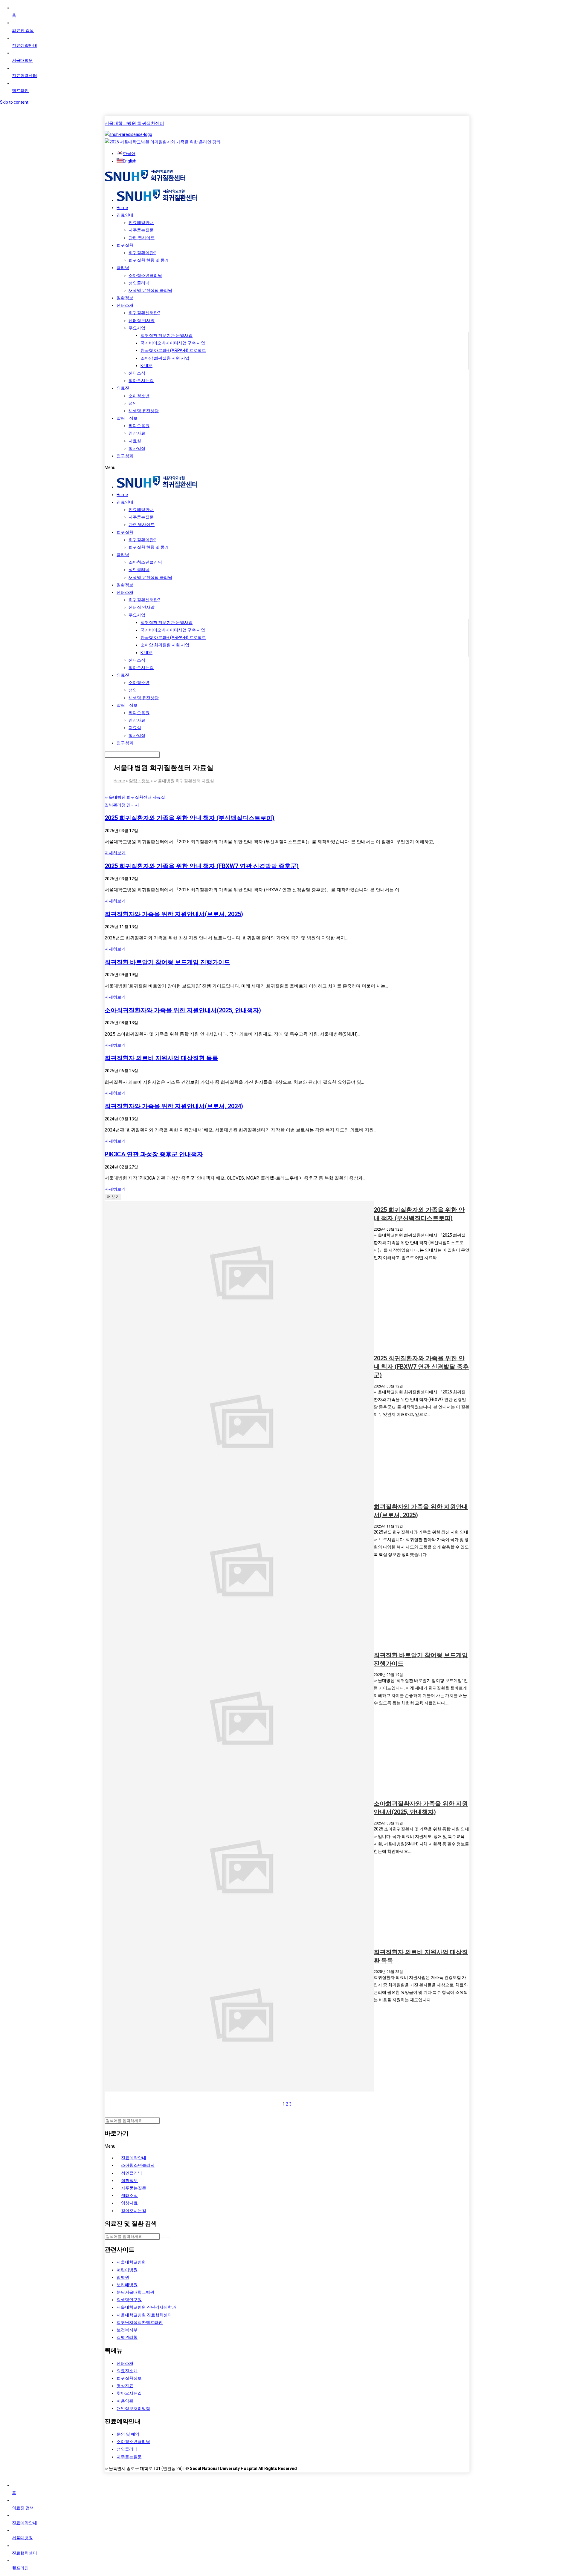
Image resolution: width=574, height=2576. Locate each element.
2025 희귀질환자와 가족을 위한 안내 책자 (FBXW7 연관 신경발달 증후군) (202, 866)
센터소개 (125, 305)
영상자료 (137, 433)
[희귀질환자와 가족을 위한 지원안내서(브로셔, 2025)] (239, 1572)
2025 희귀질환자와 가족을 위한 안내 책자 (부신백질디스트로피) (190, 818)
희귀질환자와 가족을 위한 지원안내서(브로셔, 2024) (174, 1106)
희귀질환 (125, 245)
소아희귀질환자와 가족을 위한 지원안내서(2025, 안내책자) (183, 1010)
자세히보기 (115, 853)
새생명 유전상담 (144, 411)
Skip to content (14, 102)
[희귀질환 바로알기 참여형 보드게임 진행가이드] (239, 1720)
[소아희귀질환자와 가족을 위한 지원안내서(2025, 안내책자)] (239, 1869)
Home (122, 208)
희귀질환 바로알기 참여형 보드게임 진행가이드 (167, 962)
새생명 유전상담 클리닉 (150, 290)
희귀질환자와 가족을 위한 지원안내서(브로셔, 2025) (174, 914)
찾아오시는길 (141, 381)
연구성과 (125, 456)
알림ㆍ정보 (127, 418)
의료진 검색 (23, 30)
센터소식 (137, 373)
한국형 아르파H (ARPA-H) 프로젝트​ (173, 350)
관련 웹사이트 (142, 238)
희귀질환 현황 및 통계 (149, 260)
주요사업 (137, 328)
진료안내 (125, 215)
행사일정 (137, 448)
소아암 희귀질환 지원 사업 (165, 358)
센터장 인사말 (142, 321)
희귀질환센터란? (144, 313)
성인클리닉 (139, 283)
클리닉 (123, 268)
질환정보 (125, 298)
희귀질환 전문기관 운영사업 (167, 335)
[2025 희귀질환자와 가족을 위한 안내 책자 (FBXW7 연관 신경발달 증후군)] (239, 1423)
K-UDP (146, 366)
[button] (287, 468)
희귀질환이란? (142, 253)
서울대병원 (22, 60)
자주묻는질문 (141, 230)
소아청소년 (139, 396)
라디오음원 (139, 426)
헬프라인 (20, 91)
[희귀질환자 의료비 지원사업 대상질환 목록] (239, 2017)
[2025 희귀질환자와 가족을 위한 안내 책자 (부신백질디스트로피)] (239, 1275)
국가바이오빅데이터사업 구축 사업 (173, 343)
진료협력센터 (25, 76)
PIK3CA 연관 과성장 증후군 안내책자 (154, 1154)
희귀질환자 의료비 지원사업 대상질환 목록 (161, 1058)
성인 (133, 403)
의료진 (123, 388)
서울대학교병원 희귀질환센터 (134, 123)
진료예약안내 (25, 45)
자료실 (135, 441)
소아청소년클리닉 (145, 275)
